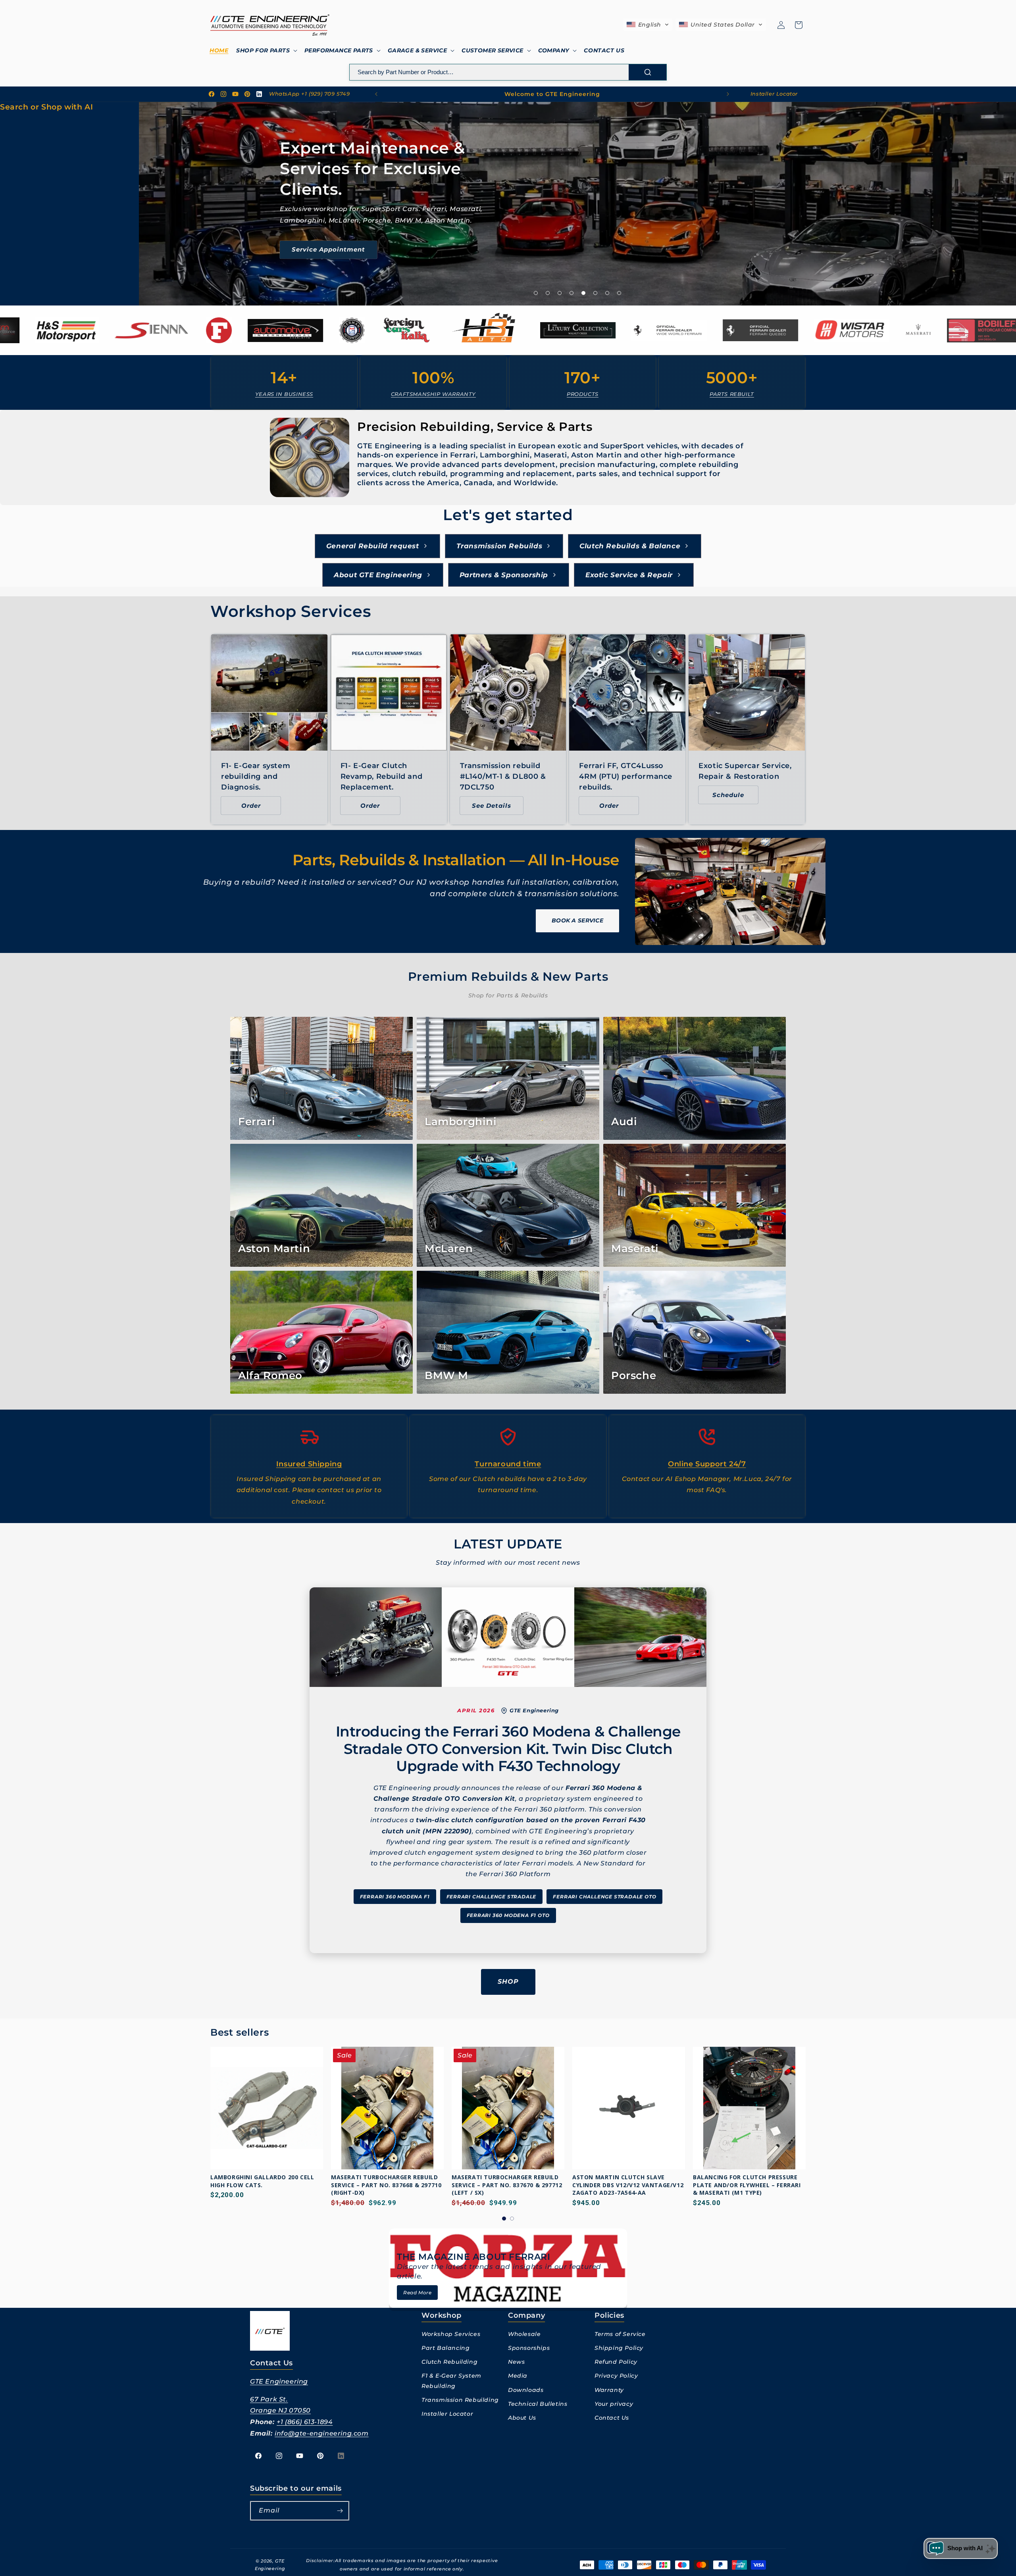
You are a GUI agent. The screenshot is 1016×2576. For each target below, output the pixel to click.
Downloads (526, 2390)
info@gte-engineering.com (321, 2433)
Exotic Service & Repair (629, 575)
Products (583, 394)
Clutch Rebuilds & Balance (630, 546)
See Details (492, 806)
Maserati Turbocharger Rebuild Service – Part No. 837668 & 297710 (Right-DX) (266, 2185)
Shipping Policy (619, 2348)
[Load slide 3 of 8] (560, 293)
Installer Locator (774, 94)
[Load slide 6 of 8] (595, 293)
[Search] (648, 72)
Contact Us (612, 2418)
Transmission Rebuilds (499, 546)
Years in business (284, 394)
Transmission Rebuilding (460, 2400)
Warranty (609, 2390)
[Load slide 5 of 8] (583, 293)
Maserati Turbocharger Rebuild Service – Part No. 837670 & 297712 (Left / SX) (386, 2185)
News (516, 2362)
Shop (508, 1981)
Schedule (728, 795)
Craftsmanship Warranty (433, 394)
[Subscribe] (340, 2511)
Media (518, 2376)
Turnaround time (508, 1464)
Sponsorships (529, 2348)
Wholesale (524, 2334)
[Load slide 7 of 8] (607, 293)
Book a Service (577, 920)
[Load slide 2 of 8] (548, 293)
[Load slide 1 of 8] (536, 293)
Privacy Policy (616, 2376)
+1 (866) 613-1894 (305, 2422)
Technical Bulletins (538, 2404)
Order (251, 806)
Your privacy (614, 2404)
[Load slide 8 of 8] (619, 293)
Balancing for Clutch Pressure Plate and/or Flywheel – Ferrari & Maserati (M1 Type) (626, 2185)
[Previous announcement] (376, 94)
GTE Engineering (279, 2381)
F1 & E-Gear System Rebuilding (451, 2381)
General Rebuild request (373, 546)
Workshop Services (451, 2334)
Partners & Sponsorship (504, 575)
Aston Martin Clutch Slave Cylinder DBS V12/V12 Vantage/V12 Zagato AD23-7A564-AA (507, 2185)
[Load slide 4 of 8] (571, 293)
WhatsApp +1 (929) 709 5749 (310, 94)
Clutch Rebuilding (449, 2362)
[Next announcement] (728, 94)
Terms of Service (620, 2334)
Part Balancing (445, 2348)
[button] (266, 50)
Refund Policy (616, 2362)
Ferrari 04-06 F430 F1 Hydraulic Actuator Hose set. (743, 2181)
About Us (522, 2418)
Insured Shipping (309, 1464)
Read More (417, 2293)
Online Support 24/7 (707, 1464)
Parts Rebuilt (732, 394)
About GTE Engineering (378, 575)
